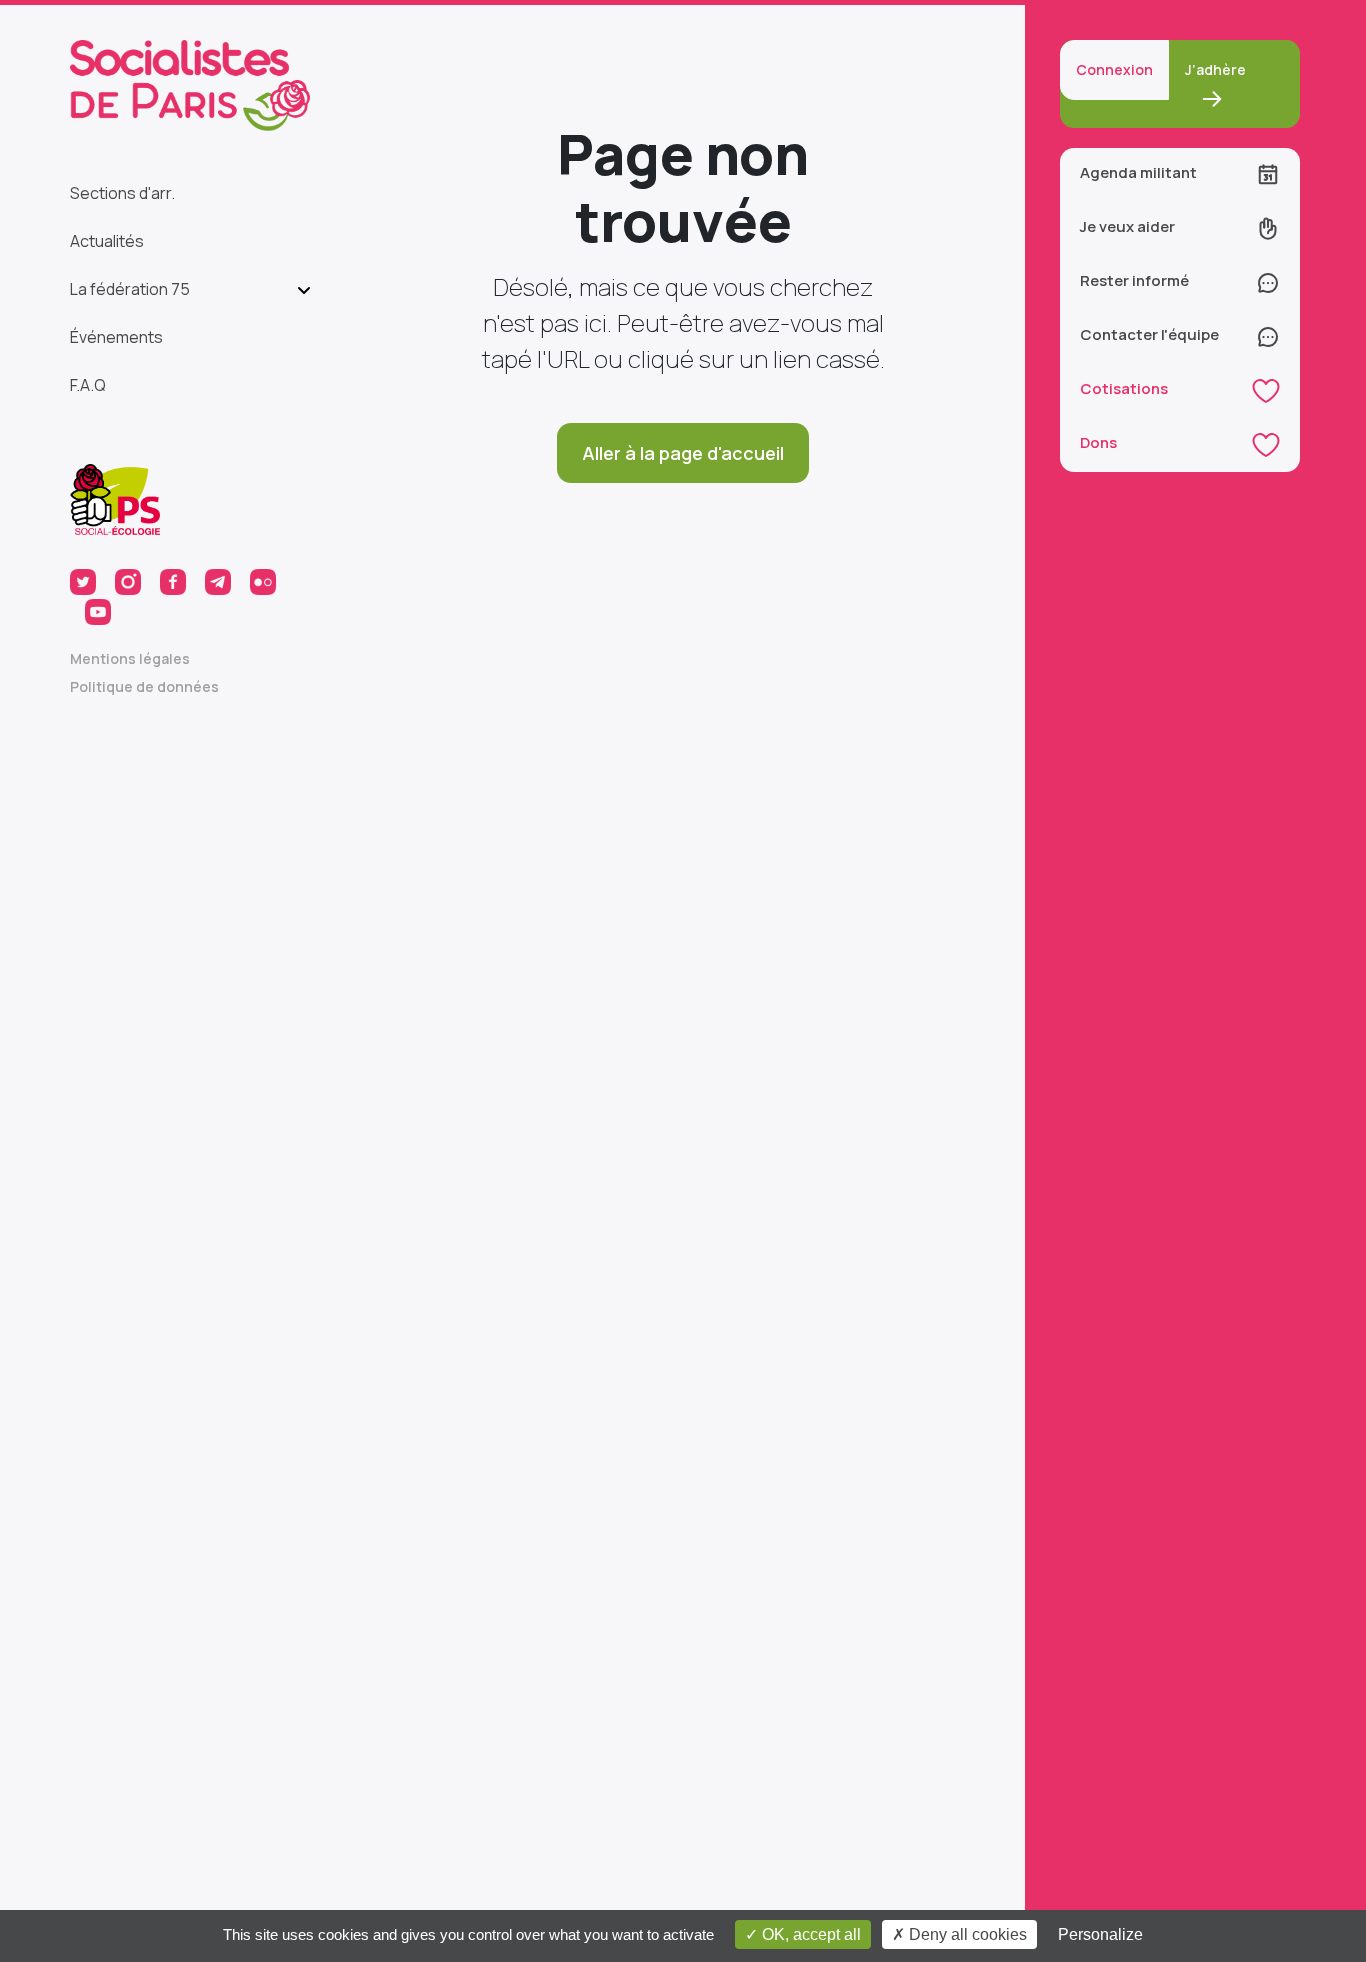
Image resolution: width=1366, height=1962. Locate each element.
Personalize (1100, 1934)
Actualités (107, 241)
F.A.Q (88, 385)
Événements (116, 337)
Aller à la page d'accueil (683, 453)
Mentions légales (130, 658)
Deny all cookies (966, 1934)
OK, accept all (809, 1934)
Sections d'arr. (122, 193)
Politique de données (144, 686)
